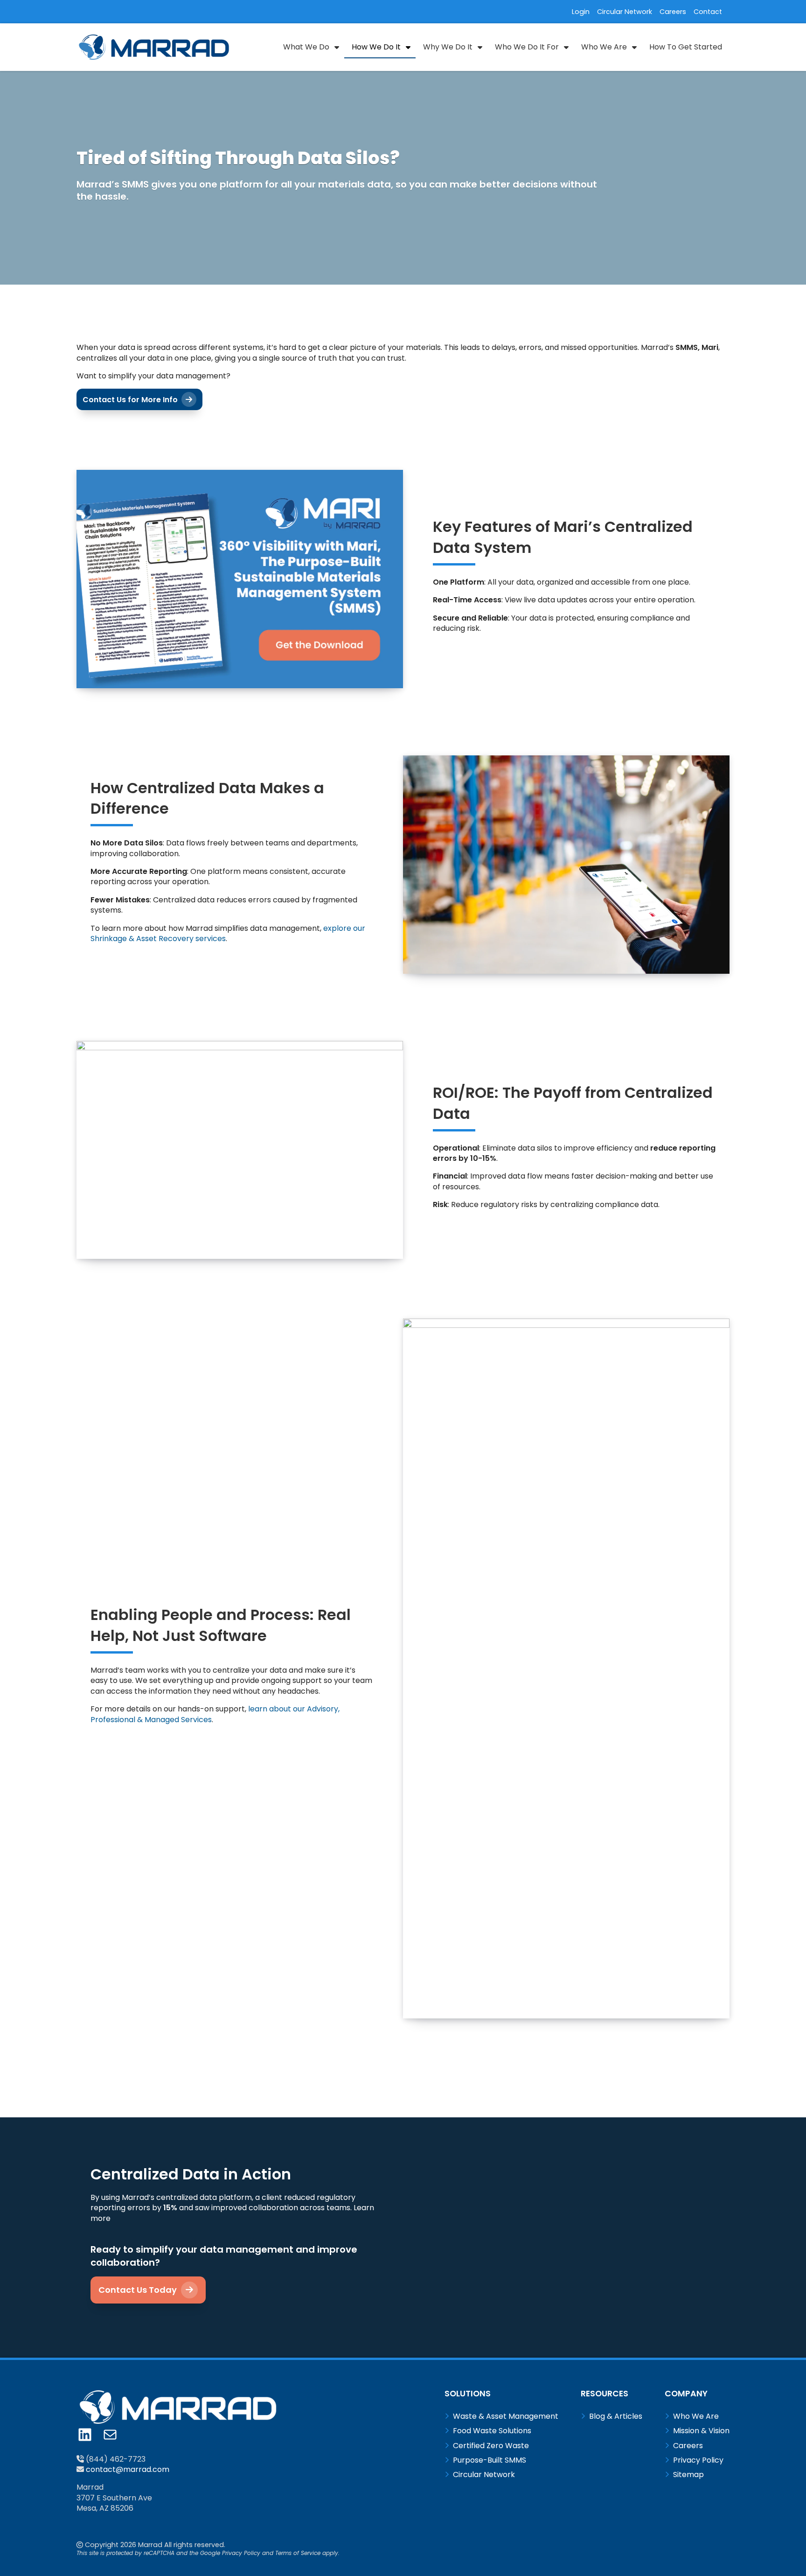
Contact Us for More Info (131, 400)
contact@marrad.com (128, 2469)
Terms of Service (298, 2553)
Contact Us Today (139, 2290)
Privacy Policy (241, 2553)
